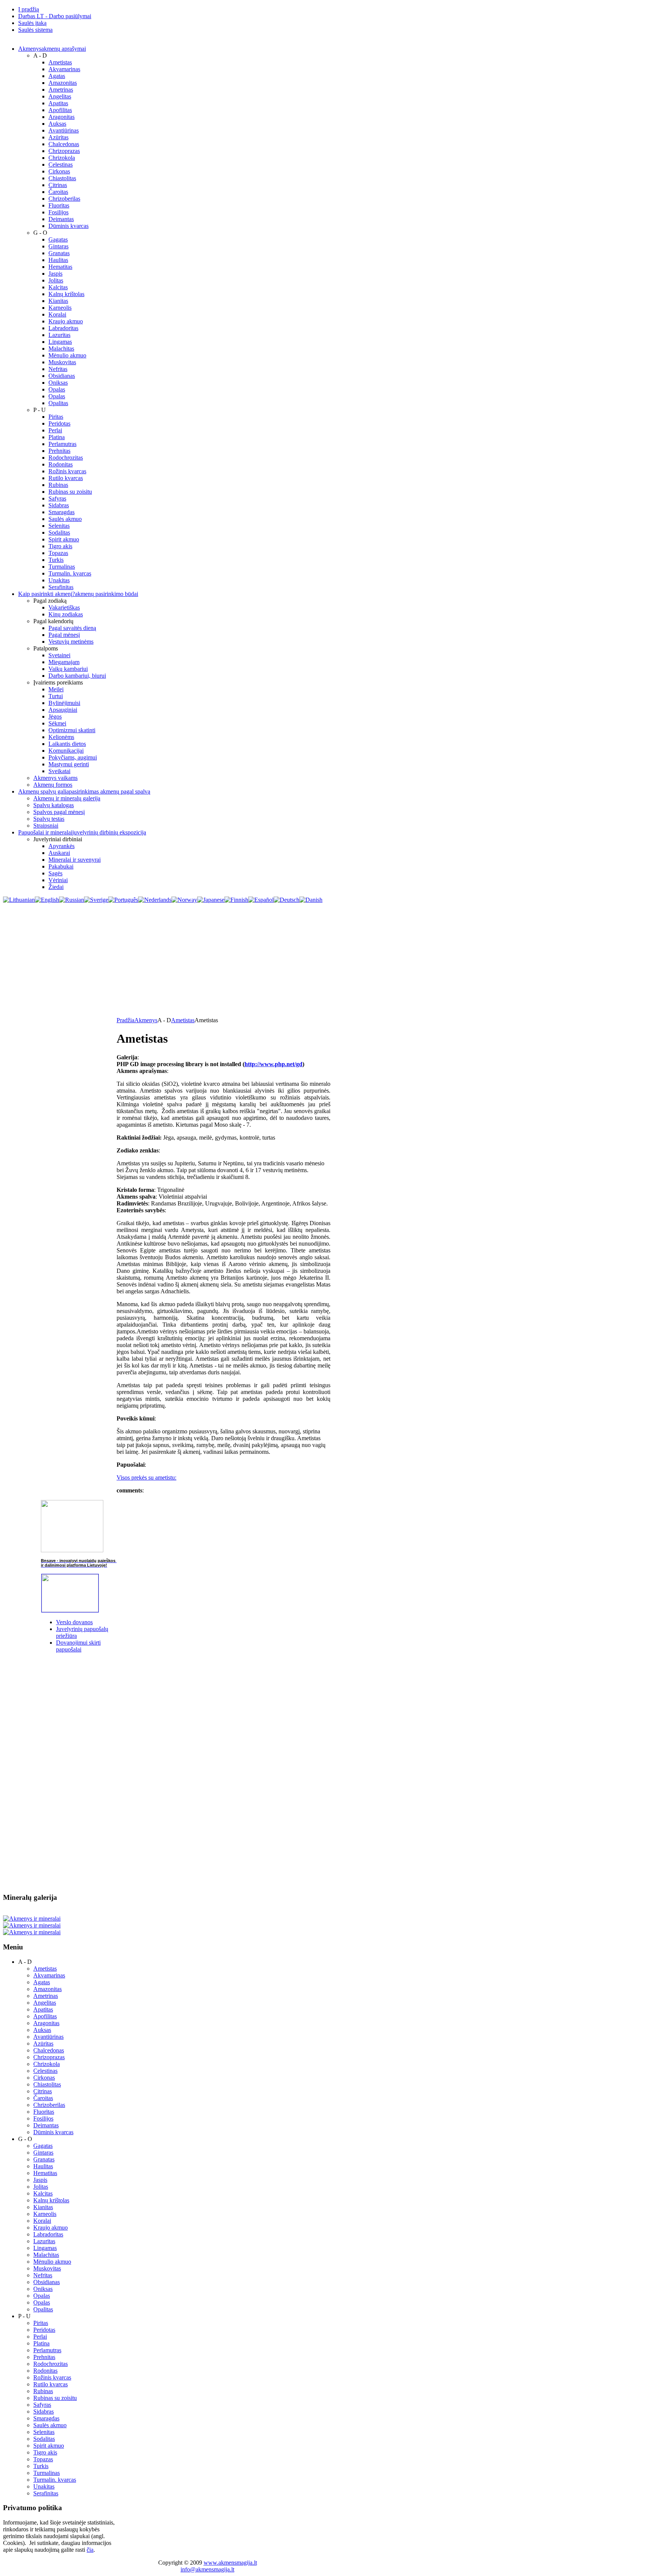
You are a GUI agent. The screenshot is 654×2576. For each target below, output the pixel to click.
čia (90, 2550)
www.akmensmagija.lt (230, 2563)
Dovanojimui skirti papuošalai (78, 1646)
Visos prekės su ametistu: (146, 1477)
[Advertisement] (327, 960)
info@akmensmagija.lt (207, 2569)
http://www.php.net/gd (273, 1064)
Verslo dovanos (74, 1622)
